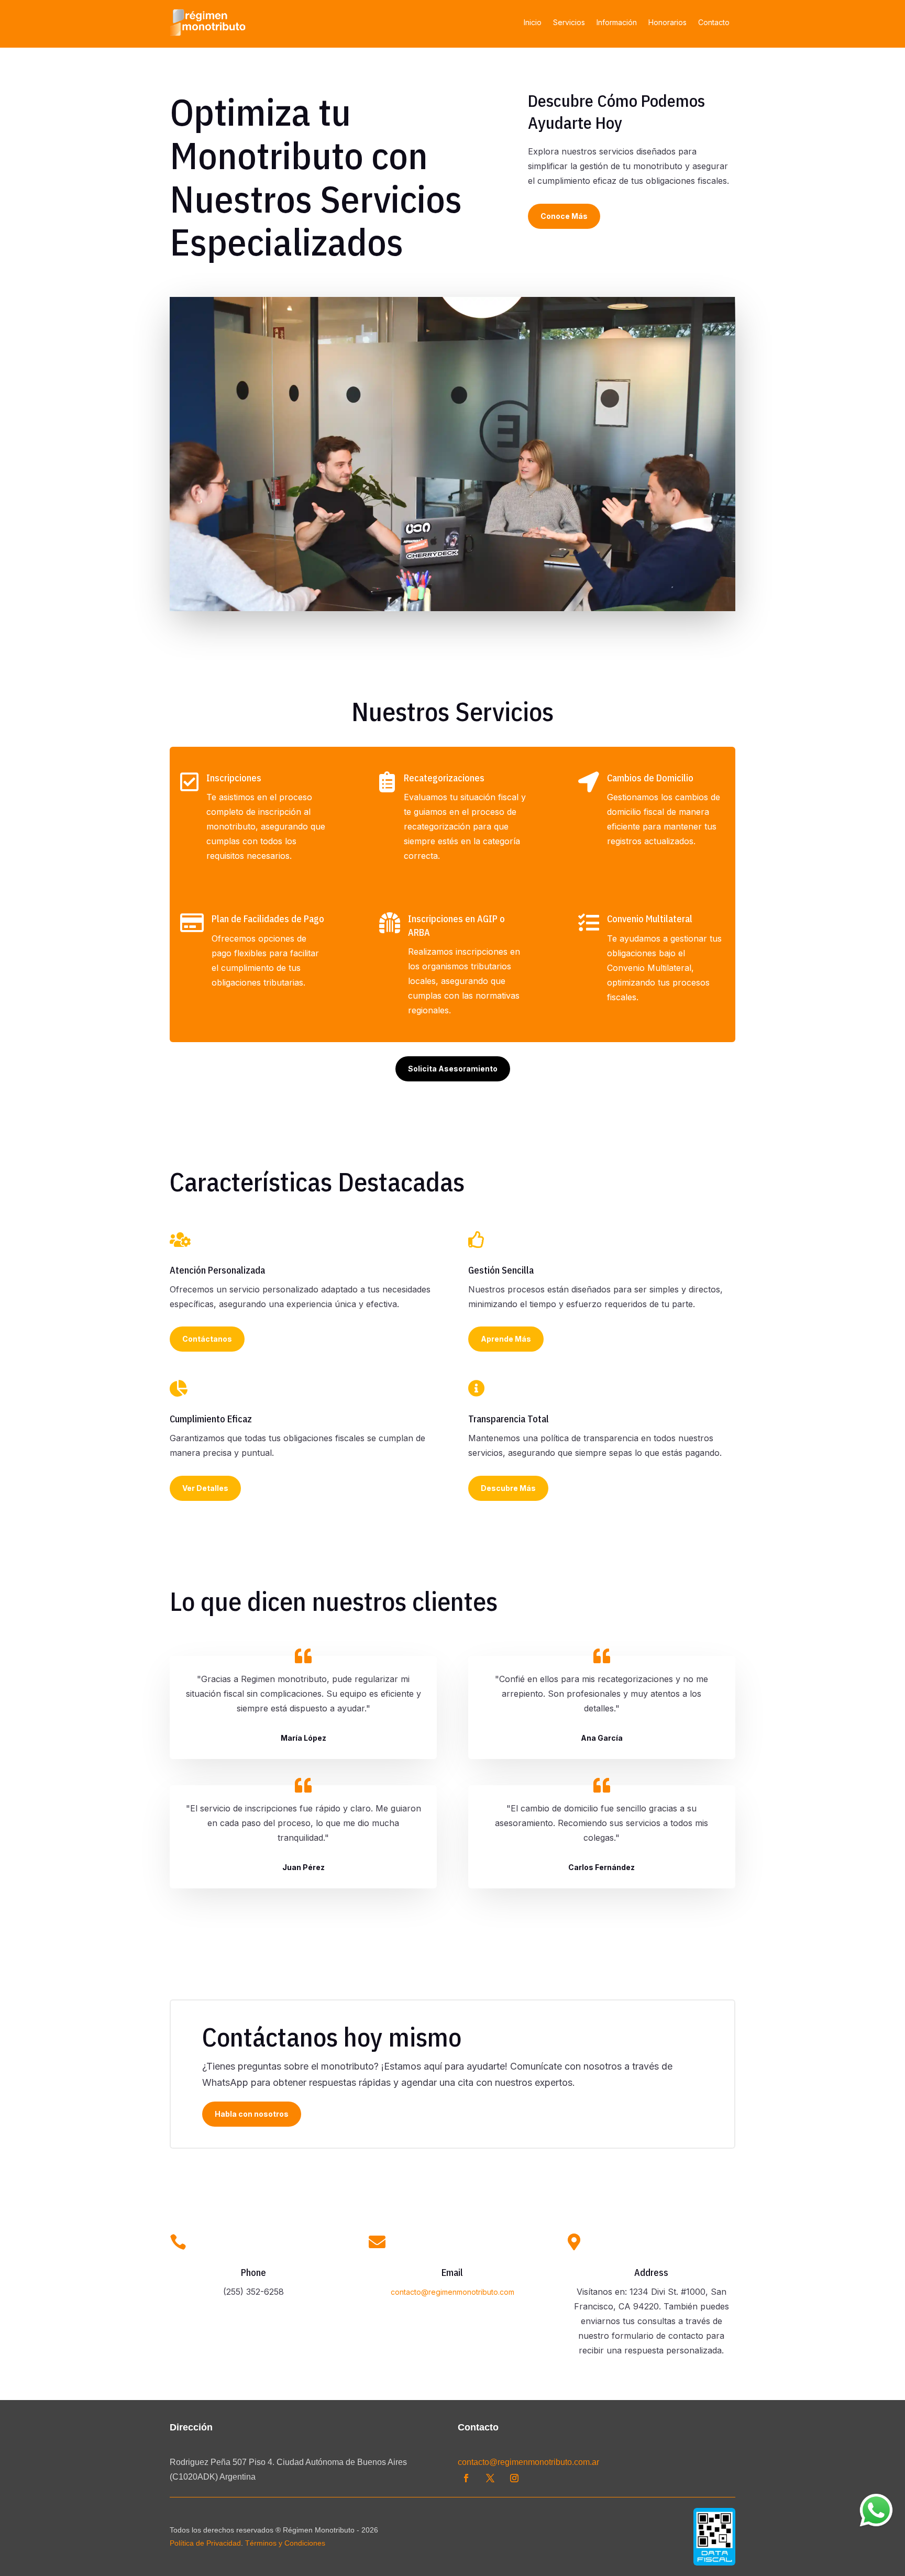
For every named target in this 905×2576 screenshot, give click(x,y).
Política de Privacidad (205, 2543)
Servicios (569, 22)
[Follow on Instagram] (514, 2478)
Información (617, 22)
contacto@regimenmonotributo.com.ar (528, 2462)
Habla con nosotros (252, 2114)
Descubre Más (508, 1488)
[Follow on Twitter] (490, 2478)
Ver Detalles (205, 1488)
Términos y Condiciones (285, 2543)
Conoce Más (564, 216)
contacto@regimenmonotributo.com (452, 2292)
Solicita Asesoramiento (453, 1069)
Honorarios (667, 22)
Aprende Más (506, 1339)
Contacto (714, 22)
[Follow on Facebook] (466, 2478)
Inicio (533, 22)
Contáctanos (207, 1339)
